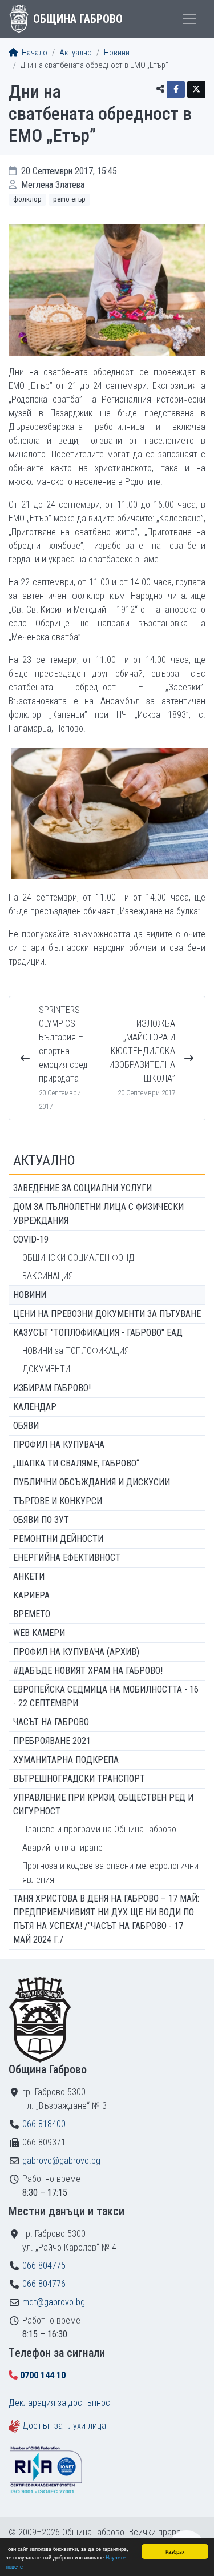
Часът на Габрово (51, 1722)
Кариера (31, 1595)
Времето (32, 1614)
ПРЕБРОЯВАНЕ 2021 (52, 1741)
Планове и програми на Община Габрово (99, 1829)
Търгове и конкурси (58, 1501)
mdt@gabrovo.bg (54, 2302)
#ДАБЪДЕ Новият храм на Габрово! (88, 1671)
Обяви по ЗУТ (41, 1520)
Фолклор (27, 199)
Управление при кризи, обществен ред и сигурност (103, 1804)
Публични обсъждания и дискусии (92, 1482)
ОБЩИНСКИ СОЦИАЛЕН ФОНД (78, 1258)
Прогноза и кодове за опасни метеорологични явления (110, 1873)
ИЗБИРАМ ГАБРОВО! (52, 1388)
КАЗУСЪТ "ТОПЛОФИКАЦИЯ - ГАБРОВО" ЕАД (98, 1333)
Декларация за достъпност (61, 2403)
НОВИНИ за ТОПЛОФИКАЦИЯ (76, 1351)
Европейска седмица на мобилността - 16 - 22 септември (106, 1696)
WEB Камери (39, 1633)
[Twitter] (196, 89)
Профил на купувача (59, 1444)
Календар (35, 1407)
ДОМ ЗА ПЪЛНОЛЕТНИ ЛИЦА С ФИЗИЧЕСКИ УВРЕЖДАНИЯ (98, 1214)
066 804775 (44, 2266)
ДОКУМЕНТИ (46, 1369)
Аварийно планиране (62, 1848)
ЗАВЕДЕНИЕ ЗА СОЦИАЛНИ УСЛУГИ (82, 1188)
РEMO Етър (69, 199)
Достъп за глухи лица (64, 2426)
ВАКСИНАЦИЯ (48, 1276)
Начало (34, 53)
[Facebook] (176, 89)
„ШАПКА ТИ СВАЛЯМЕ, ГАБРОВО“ (76, 1463)
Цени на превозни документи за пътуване (107, 1314)
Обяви (26, 1426)
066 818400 (44, 2124)
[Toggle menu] (189, 19)
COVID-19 (31, 1239)
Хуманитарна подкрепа (66, 1760)
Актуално (76, 53)
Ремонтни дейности (58, 1539)
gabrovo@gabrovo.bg (61, 2161)
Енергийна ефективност (67, 1558)
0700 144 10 (43, 2375)
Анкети (29, 1576)
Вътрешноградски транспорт (79, 1779)
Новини (117, 53)
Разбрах (175, 2551)
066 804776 (44, 2284)
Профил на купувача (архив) (76, 1652)
